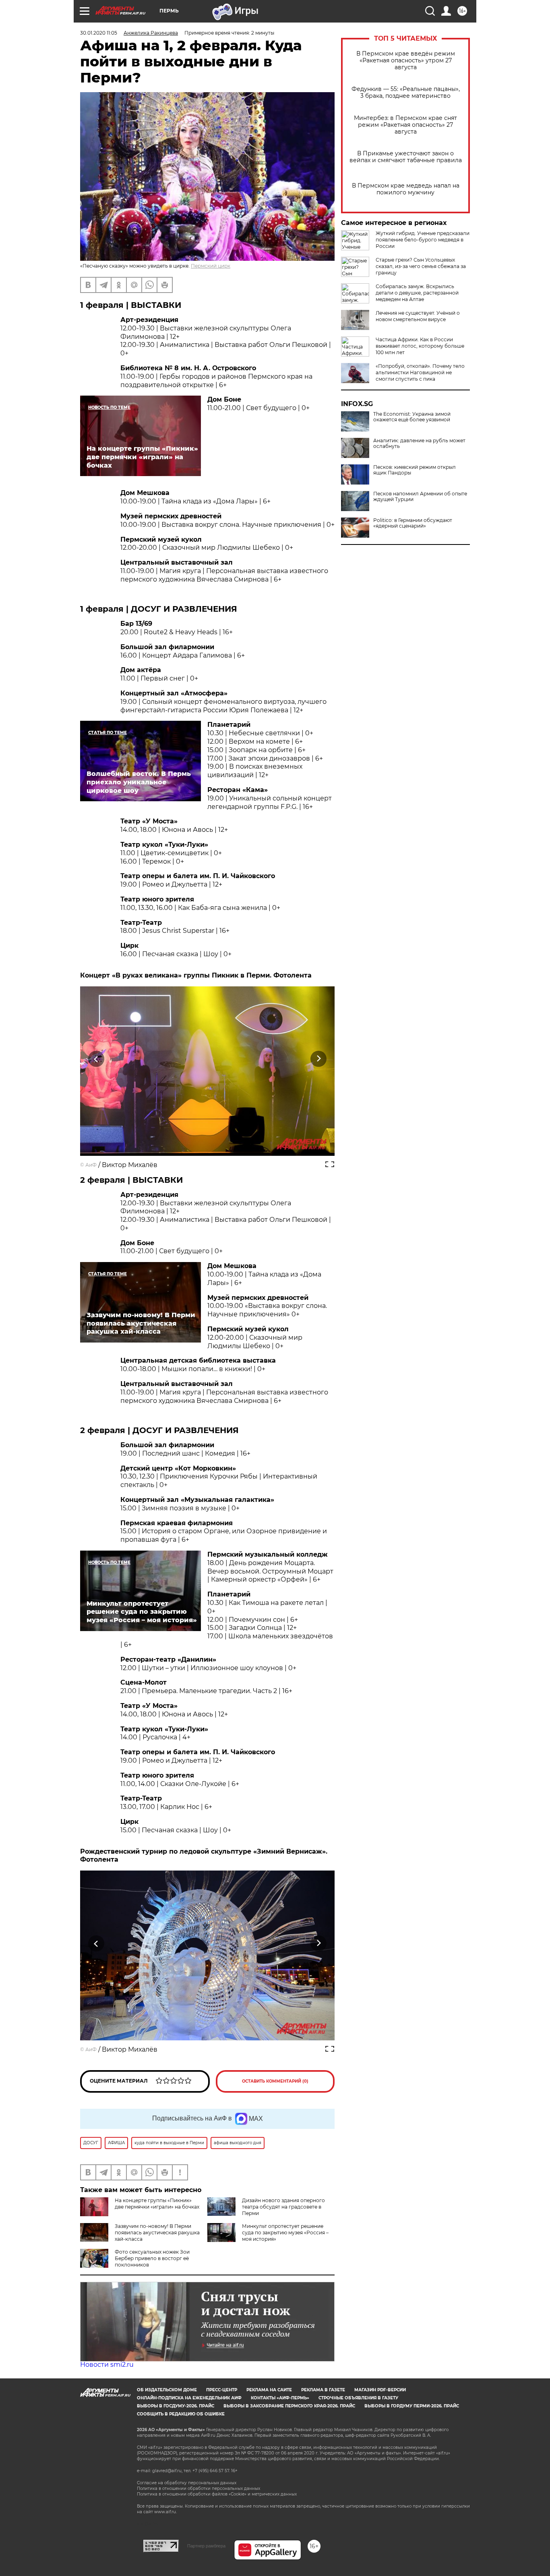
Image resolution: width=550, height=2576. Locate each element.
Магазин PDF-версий (380, 2390)
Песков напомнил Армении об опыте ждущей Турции (420, 497)
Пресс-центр (222, 2390)
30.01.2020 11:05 (99, 33)
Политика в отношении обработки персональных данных (198, 2488)
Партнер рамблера (206, 2546)
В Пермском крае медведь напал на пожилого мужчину (406, 189)
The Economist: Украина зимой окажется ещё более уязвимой (412, 417)
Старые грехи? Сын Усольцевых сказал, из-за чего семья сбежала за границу (421, 266)
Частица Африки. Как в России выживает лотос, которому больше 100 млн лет (420, 346)
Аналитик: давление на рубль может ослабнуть (419, 443)
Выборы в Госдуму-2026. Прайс (176, 2406)
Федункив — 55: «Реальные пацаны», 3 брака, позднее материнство (406, 93)
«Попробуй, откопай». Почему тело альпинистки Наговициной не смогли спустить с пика (420, 372)
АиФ (91, 1165)
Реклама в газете (323, 2390)
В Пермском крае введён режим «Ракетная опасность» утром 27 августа (406, 61)
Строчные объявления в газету (358, 2398)
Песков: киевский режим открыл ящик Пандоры (415, 470)
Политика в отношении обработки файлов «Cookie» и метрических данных (217, 2494)
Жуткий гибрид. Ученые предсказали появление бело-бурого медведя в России (423, 240)
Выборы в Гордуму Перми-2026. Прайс (412, 2406)
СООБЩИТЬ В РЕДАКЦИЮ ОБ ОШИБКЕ (181, 2414)
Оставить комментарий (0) (275, 2081)
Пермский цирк (211, 266)
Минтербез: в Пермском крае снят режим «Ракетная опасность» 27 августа (405, 125)
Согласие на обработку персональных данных (187, 2483)
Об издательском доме (167, 2390)
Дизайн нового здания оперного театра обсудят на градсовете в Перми (283, 2207)
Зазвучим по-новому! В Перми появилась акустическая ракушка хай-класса (157, 2233)
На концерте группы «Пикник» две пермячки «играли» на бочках (157, 2204)
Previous (96, 1059)
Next (319, 1059)
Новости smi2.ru (107, 2365)
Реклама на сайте (269, 2390)
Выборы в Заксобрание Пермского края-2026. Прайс (289, 2406)
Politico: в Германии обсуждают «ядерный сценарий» (413, 523)
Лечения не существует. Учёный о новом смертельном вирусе (418, 316)
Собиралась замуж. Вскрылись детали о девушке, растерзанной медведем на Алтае (417, 293)
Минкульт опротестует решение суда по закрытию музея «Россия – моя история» (285, 2233)
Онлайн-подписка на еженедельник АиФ (189, 2398)
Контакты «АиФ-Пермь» (280, 2398)
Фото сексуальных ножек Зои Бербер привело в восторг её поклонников (152, 2258)
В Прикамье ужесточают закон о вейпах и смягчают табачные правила (406, 157)
